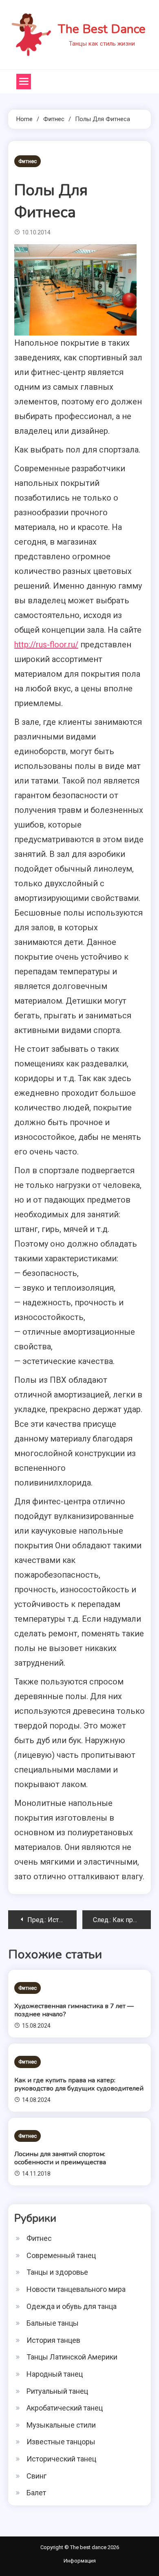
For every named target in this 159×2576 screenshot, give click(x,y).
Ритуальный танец (57, 2391)
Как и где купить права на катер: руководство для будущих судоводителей (79, 2084)
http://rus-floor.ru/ (46, 645)
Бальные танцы (53, 2323)
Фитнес (28, 161)
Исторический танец (61, 2459)
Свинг (36, 2476)
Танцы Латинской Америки (72, 2357)
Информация (80, 2561)
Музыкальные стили (61, 2425)
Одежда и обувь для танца (72, 2306)
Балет (36, 2493)
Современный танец (61, 2255)
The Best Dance (102, 29)
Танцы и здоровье (57, 2272)
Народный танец (55, 2374)
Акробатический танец (65, 2408)
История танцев (53, 2340)
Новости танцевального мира (76, 2289)
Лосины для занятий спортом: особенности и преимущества (60, 2158)
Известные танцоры (61, 2442)
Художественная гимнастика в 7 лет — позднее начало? (74, 2010)
